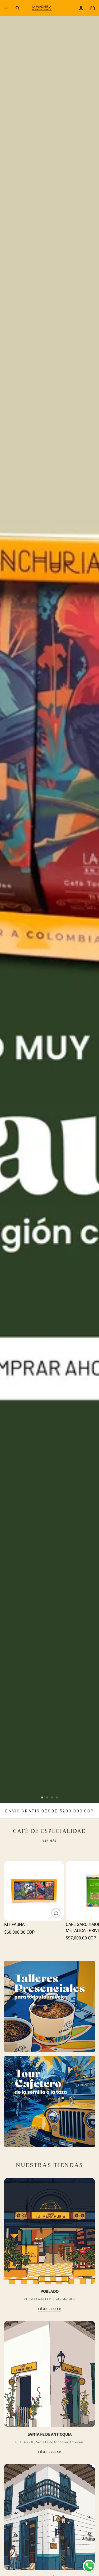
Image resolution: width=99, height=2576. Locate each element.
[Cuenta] (81, 8)
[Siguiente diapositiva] (91, 902)
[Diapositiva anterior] (8, 902)
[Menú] (6, 8)
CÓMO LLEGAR (49, 2309)
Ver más (49, 1841)
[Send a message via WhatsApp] (89, 2566)
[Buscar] (17, 8)
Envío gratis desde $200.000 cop (49, 1811)
